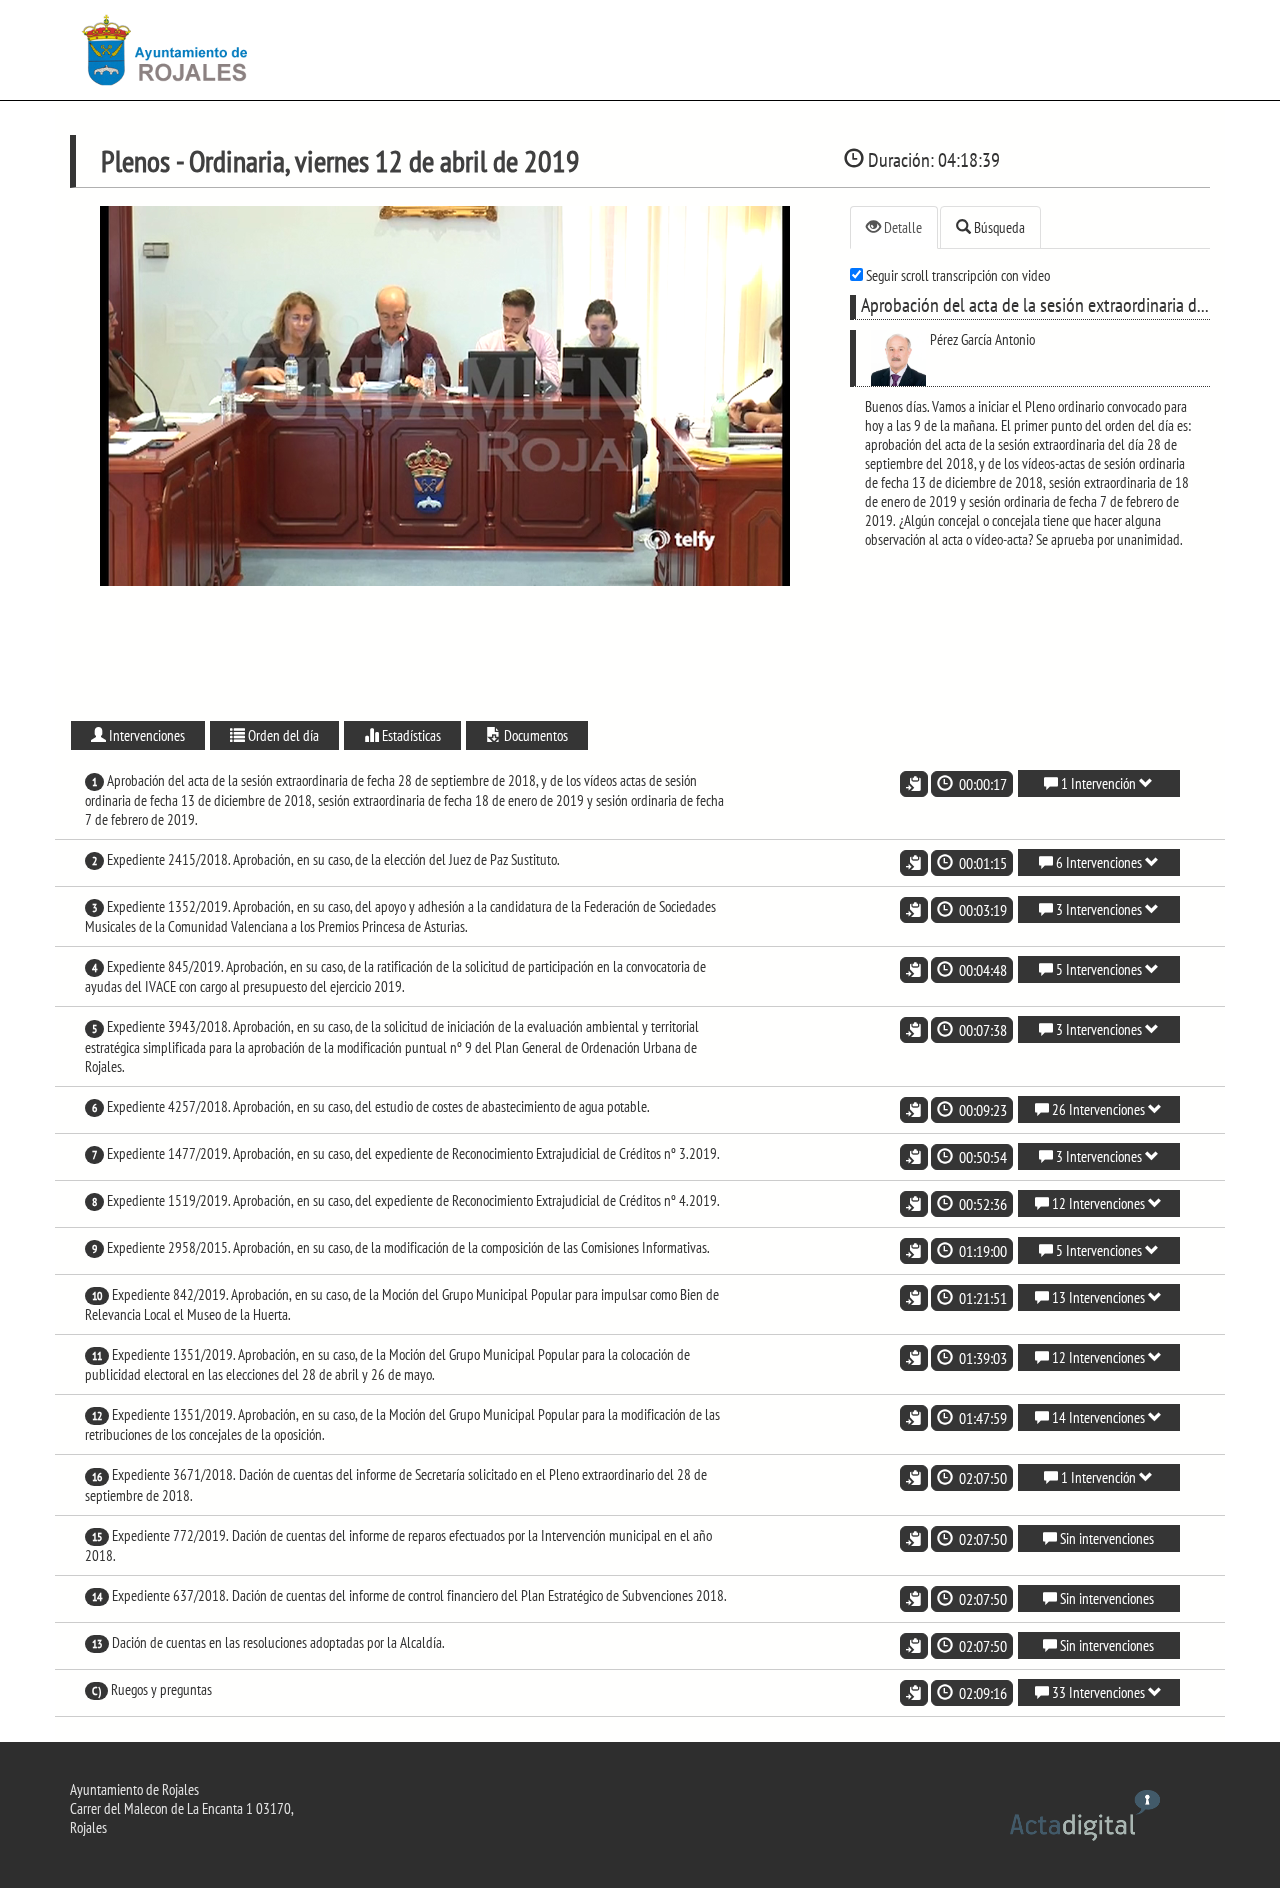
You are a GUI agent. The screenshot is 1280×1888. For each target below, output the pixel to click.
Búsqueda (998, 227)
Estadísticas (410, 735)
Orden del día (282, 735)
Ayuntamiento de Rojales (134, 1789)
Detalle (901, 227)
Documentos (534, 735)
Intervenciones (145, 735)
